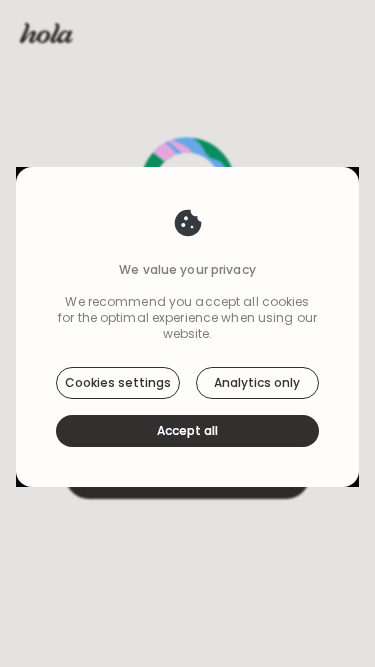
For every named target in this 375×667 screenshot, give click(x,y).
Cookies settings (118, 382)
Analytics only (257, 382)
